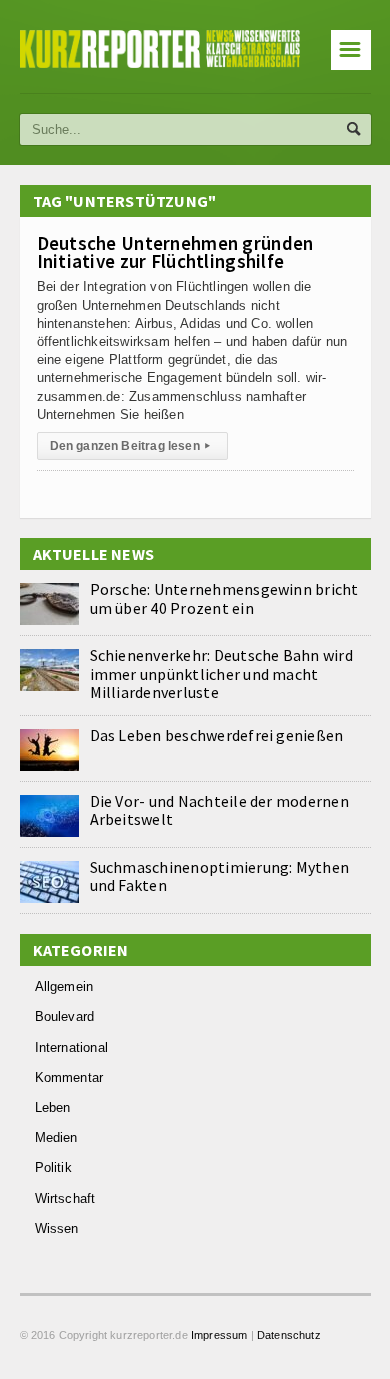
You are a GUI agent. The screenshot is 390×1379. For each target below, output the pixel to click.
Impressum (219, 1335)
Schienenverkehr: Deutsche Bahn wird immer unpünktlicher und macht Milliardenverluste (221, 673)
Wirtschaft (65, 1198)
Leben (53, 1107)
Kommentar (69, 1077)
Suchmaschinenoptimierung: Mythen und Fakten (220, 876)
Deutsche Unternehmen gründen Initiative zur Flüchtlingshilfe (175, 252)
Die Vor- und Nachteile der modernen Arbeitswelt (219, 810)
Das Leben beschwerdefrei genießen (217, 735)
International (72, 1047)
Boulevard (65, 1016)
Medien (56, 1137)
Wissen (57, 1228)
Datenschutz (289, 1335)
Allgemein (64, 986)
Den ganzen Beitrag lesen (130, 446)
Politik (53, 1167)
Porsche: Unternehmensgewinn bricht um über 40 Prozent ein (224, 598)
